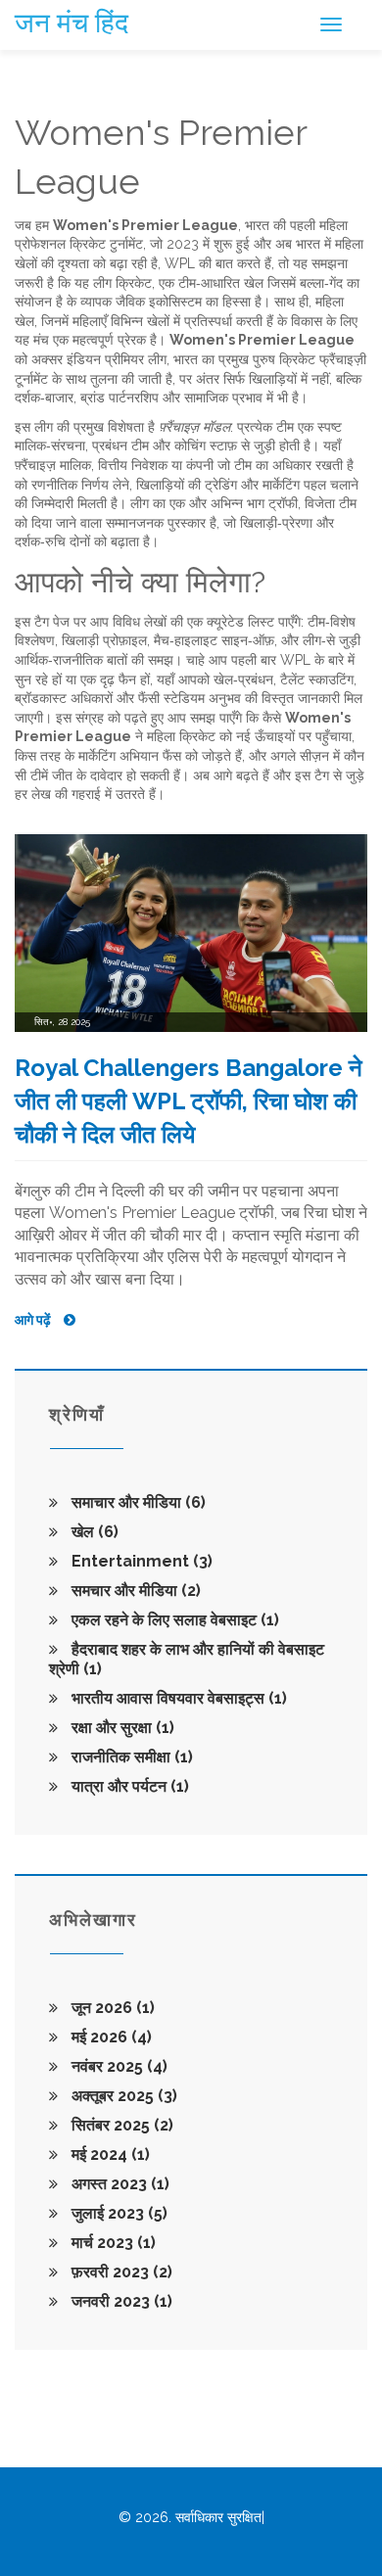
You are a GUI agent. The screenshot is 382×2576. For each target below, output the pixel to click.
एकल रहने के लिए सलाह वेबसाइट (173, 1620)
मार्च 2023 (112, 2243)
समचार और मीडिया (134, 1591)
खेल (93, 1532)
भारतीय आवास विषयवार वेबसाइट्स (177, 1698)
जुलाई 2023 (118, 2213)
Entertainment (140, 1561)
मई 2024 (109, 2154)
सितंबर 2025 (120, 2125)
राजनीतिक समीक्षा (130, 1757)
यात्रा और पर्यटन (128, 1786)
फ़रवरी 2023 (120, 2272)
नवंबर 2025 (118, 2066)
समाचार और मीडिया (137, 1502)
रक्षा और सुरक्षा (121, 1728)
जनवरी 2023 (120, 2301)
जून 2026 (111, 2008)
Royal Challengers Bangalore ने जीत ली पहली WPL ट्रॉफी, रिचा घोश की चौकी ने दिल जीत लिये (189, 1101)
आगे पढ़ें (34, 1320)
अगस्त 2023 (119, 2184)
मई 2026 (110, 2037)
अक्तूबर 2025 (122, 2096)
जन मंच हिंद (72, 23)
